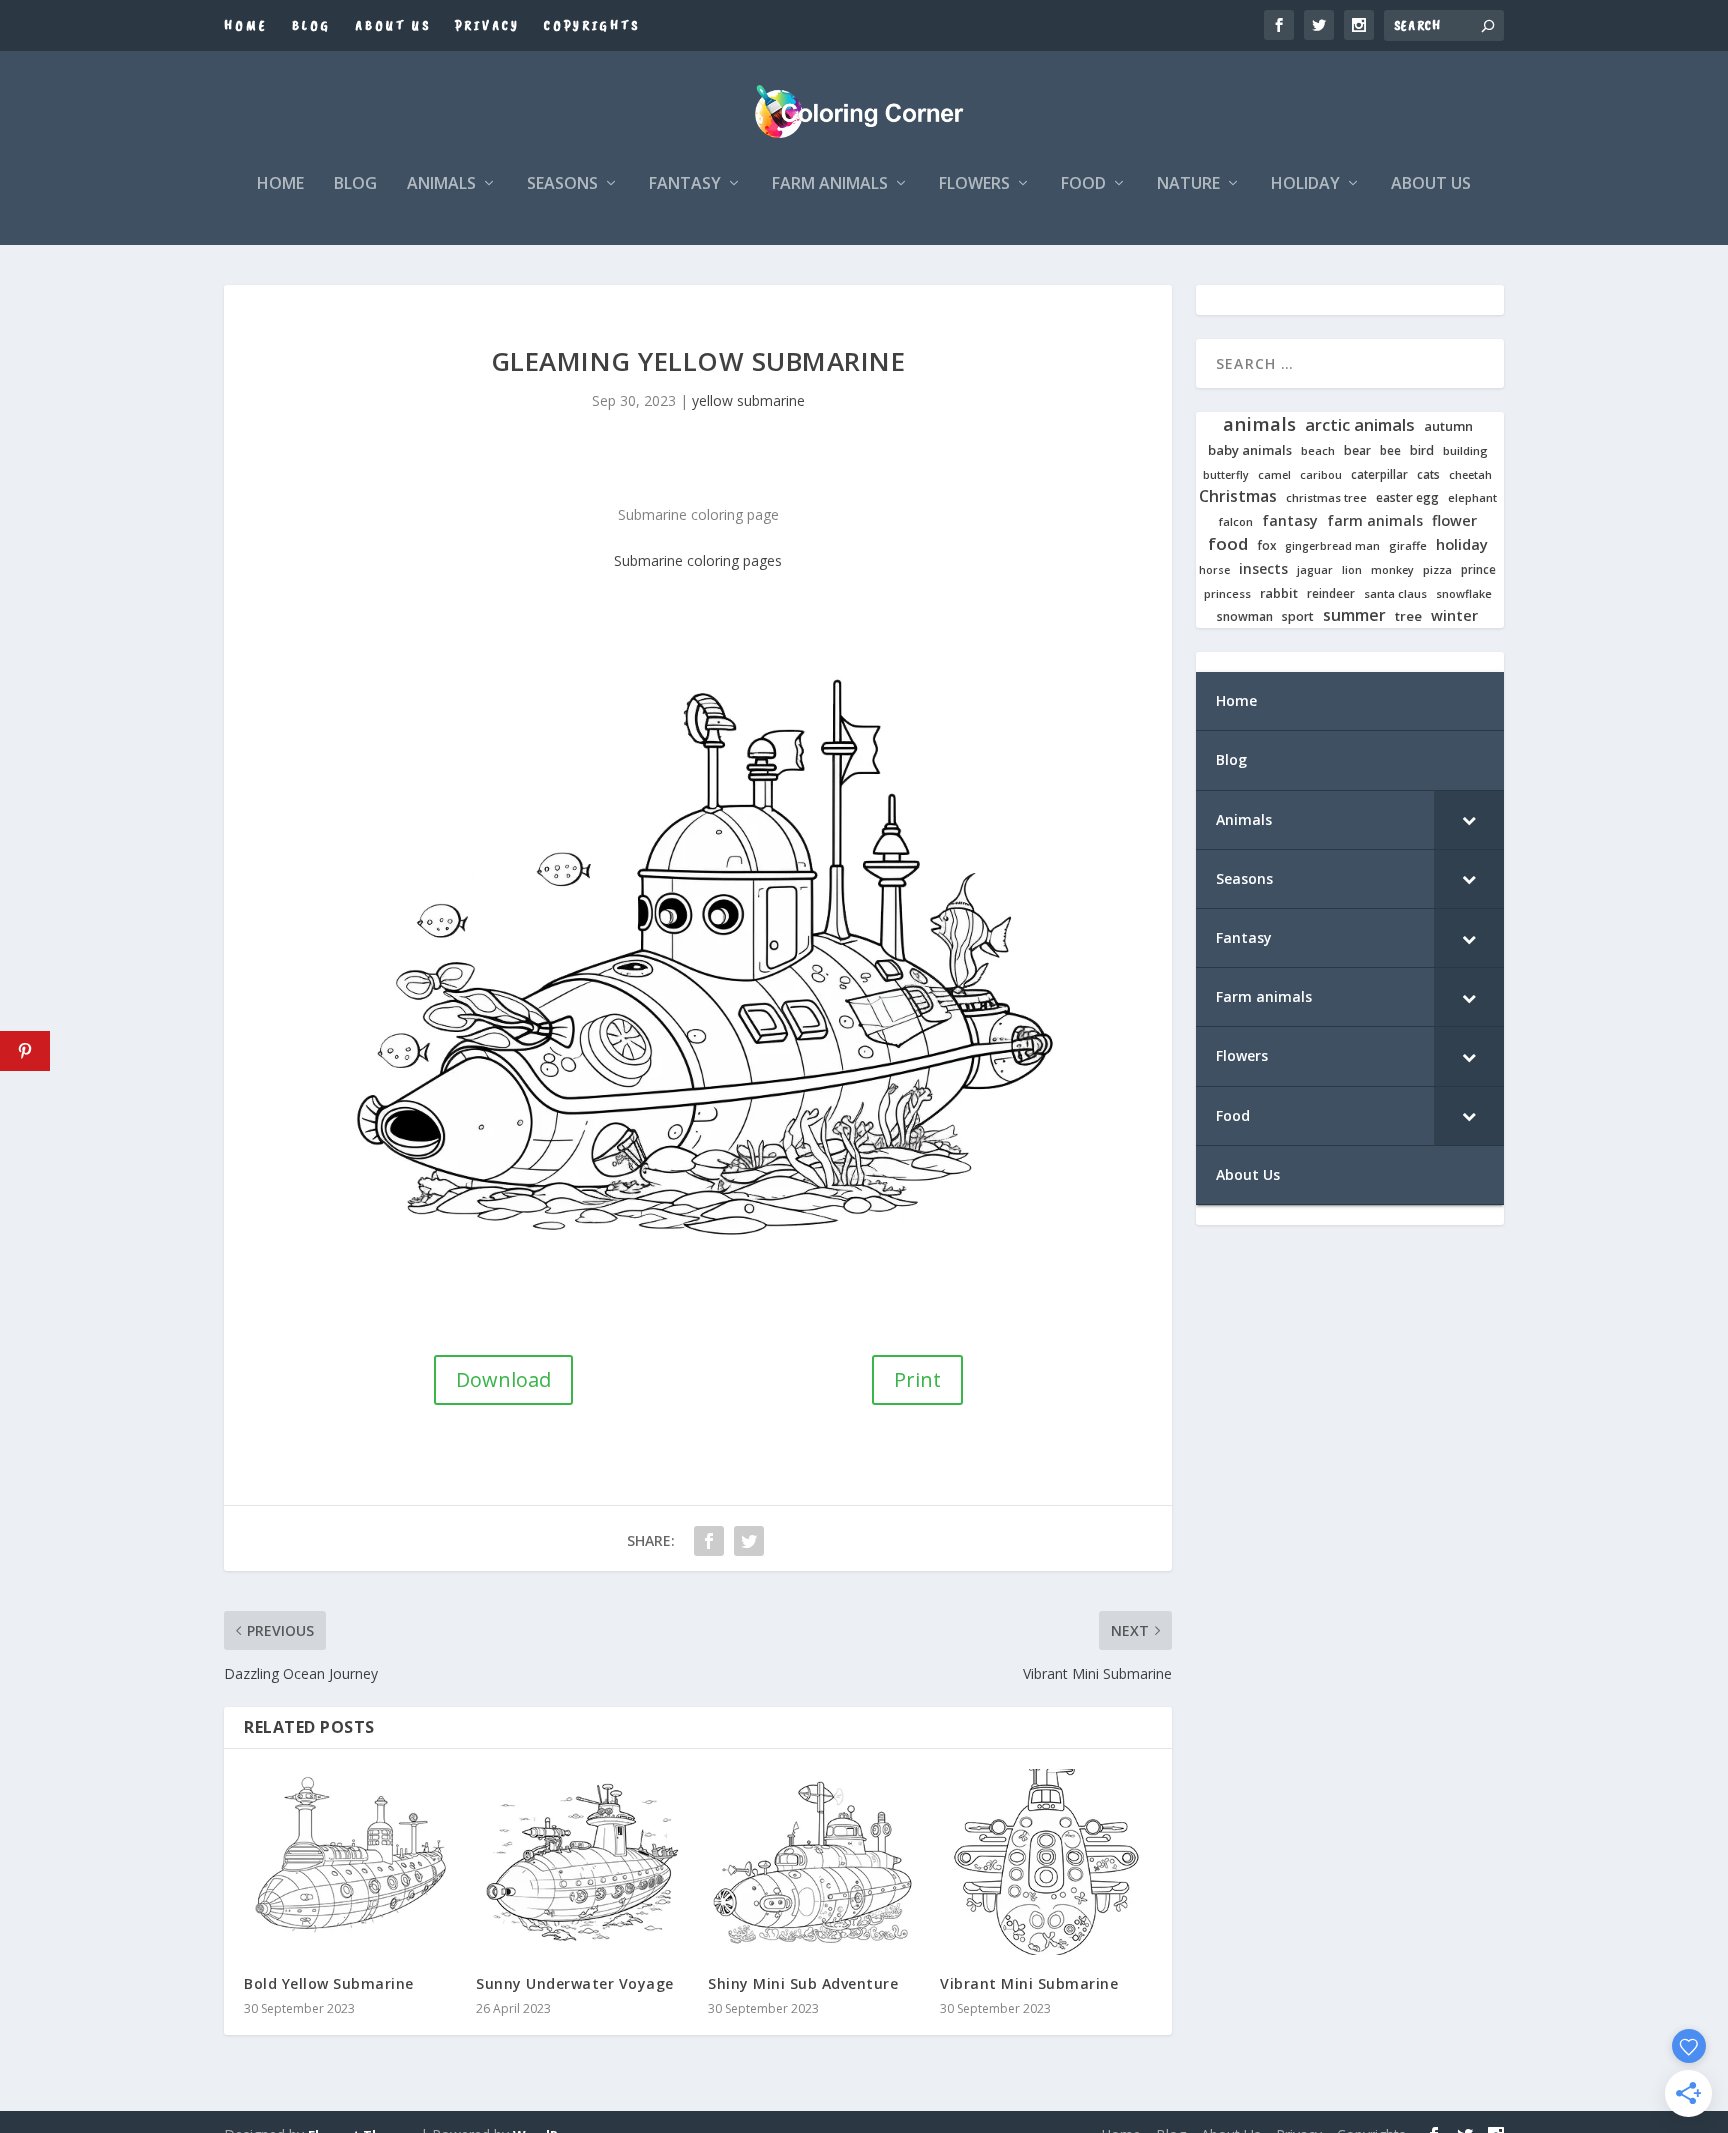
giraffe (1408, 546)
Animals (441, 184)
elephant (1472, 498)
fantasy (1290, 521)
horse (1214, 570)
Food (1083, 184)
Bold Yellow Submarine (329, 1983)
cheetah (1470, 475)
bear (1357, 451)
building (1465, 451)
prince (1478, 569)
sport (1298, 617)
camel (1274, 475)
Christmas (1238, 496)
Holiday (1305, 184)
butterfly (1226, 475)
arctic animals (1360, 425)
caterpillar (1379, 474)
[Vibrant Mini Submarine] (1046, 1862)
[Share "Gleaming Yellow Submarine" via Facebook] (709, 1541)
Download (503, 1379)
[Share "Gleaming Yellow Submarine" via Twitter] (749, 1541)
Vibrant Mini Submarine (1029, 1983)
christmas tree (1326, 498)
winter (1454, 615)
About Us (393, 25)
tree (1408, 616)
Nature (1188, 184)
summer (1354, 615)
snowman (1245, 617)
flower (1454, 521)
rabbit (1279, 593)
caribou (1321, 475)
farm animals (1375, 521)
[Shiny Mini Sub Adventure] (814, 1862)
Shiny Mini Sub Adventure (803, 1983)
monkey (1392, 570)
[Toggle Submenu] (1469, 820)
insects (1263, 569)
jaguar (1315, 570)
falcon (1236, 522)
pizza (1437, 570)
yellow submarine (748, 400)
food (1228, 544)
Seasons (562, 184)
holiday (1462, 544)
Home (246, 25)
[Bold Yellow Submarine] (350, 1862)
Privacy (487, 25)
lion (1352, 570)
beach (1318, 451)
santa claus (1395, 594)
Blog (311, 25)
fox (1266, 545)
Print (917, 1379)
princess (1227, 594)
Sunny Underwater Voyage (575, 1983)
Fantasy (685, 184)
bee (1390, 450)
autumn (1448, 426)
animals (1259, 424)
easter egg (1407, 497)
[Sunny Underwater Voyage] (582, 1862)
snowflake (1464, 594)
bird (1422, 451)
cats (1428, 474)
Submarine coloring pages (698, 560)
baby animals (1250, 450)
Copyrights (592, 25)
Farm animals (830, 184)
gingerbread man (1332, 546)
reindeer (1331, 593)
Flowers (974, 184)
